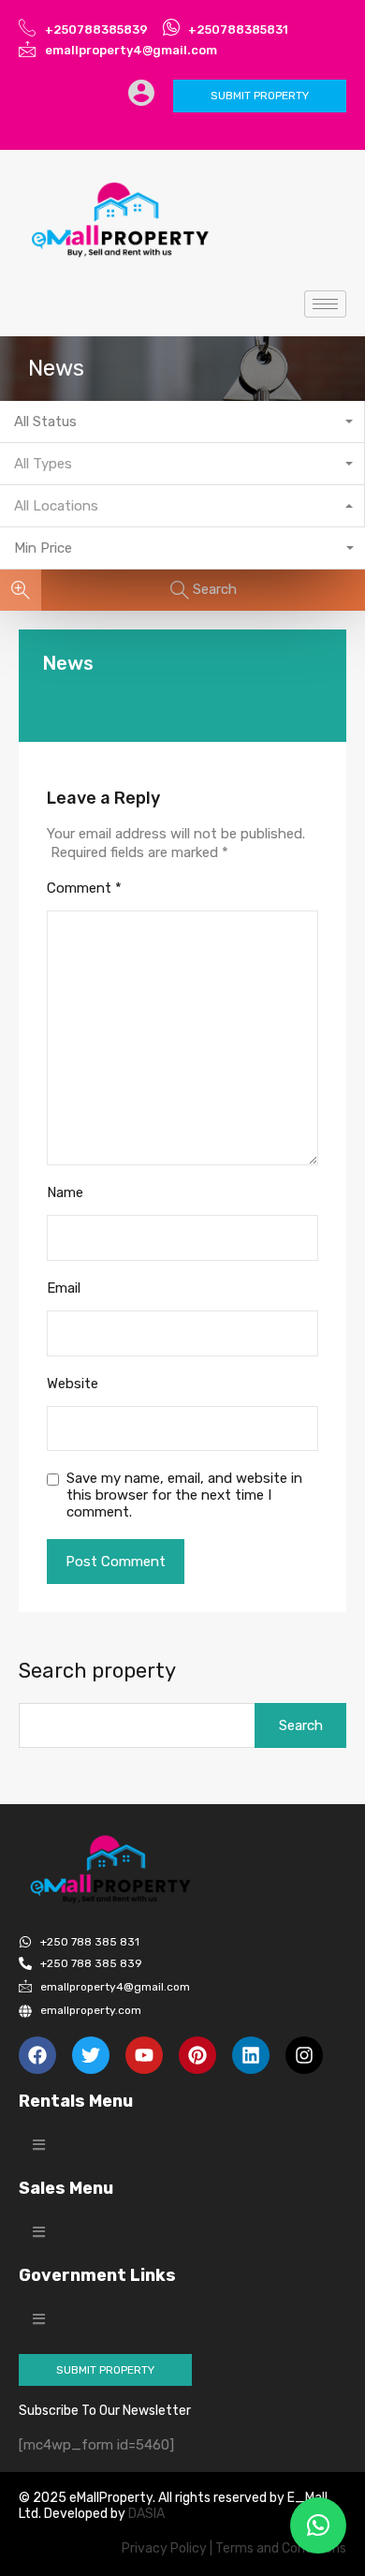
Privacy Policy (164, 2548)
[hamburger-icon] (325, 304)
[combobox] (182, 422)
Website (73, 1384)
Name (65, 1192)
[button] (39, 2145)
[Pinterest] (197, 2055)
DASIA (148, 2514)
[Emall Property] (122, 220)
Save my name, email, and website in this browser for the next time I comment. (184, 1495)
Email (64, 1288)
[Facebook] (37, 2055)
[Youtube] (144, 2055)
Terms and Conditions (281, 2548)
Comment (84, 888)
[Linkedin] (251, 2055)
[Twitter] (91, 2055)
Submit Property (260, 96)
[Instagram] (304, 2055)
